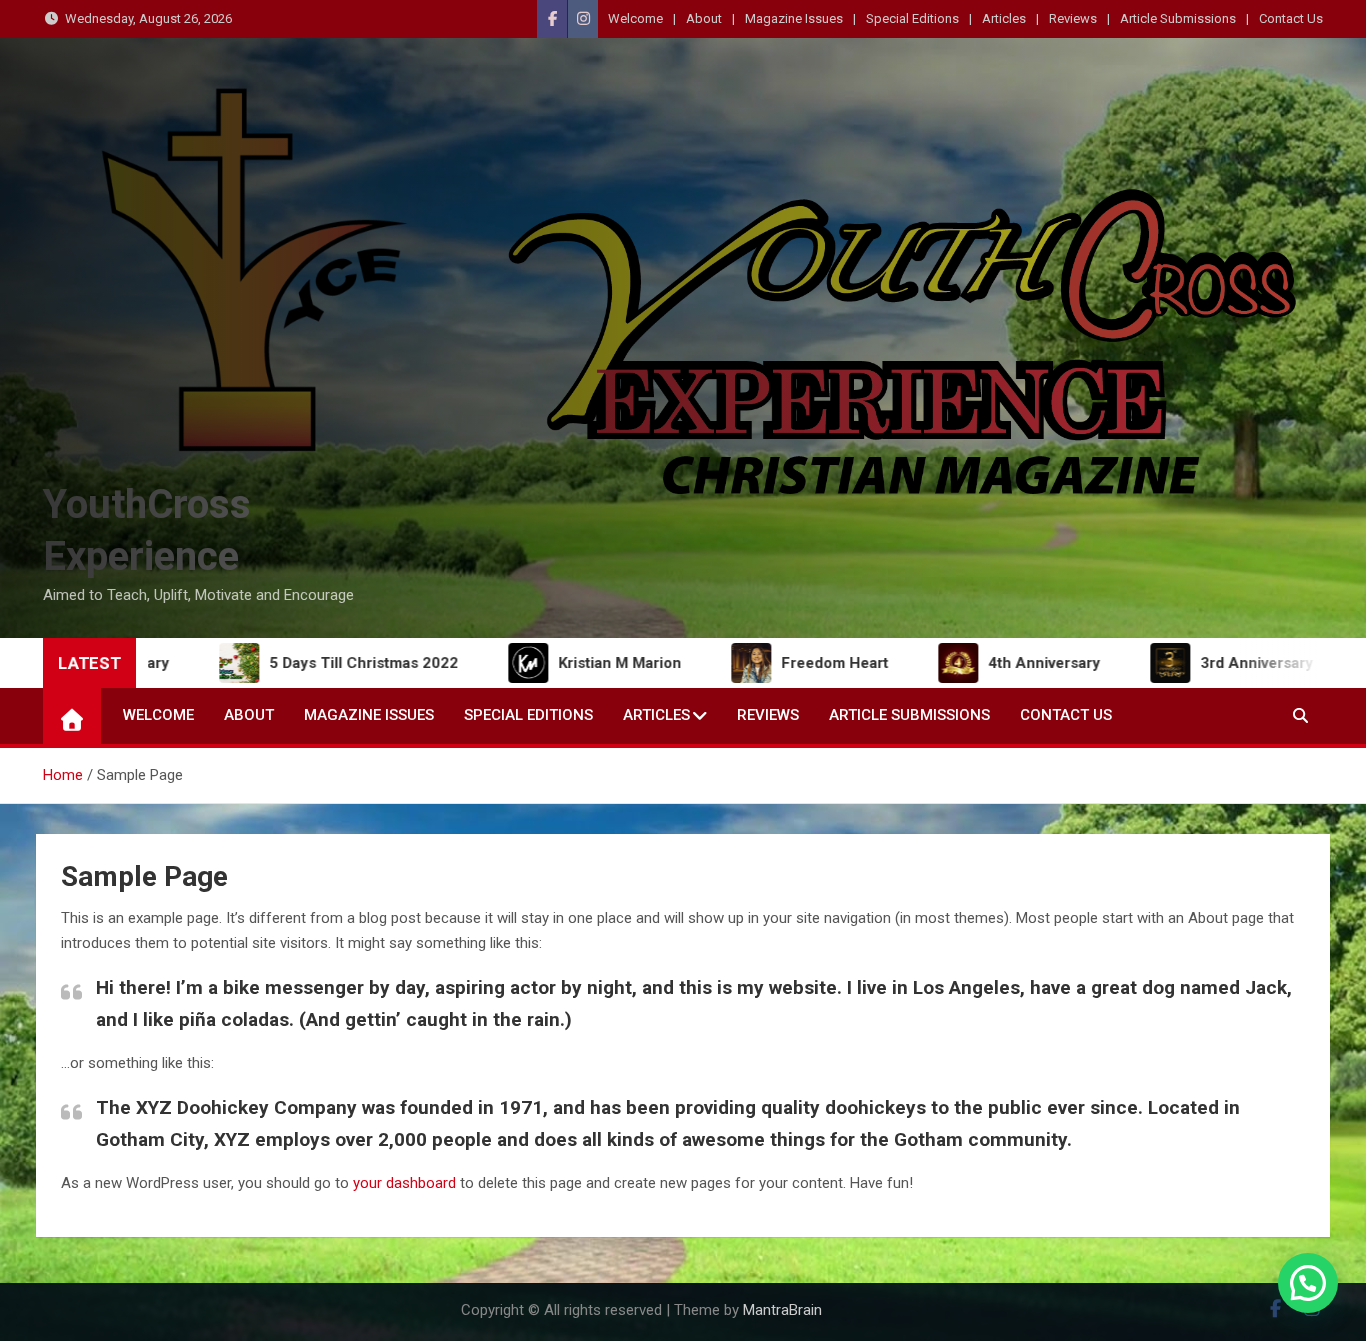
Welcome (635, 18)
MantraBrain (782, 1310)
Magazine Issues (794, 18)
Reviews (1073, 18)
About (704, 18)
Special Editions (912, 18)
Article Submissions (1178, 18)
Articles (1004, 18)
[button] (1308, 1283)
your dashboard (404, 1183)
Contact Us (1291, 18)
